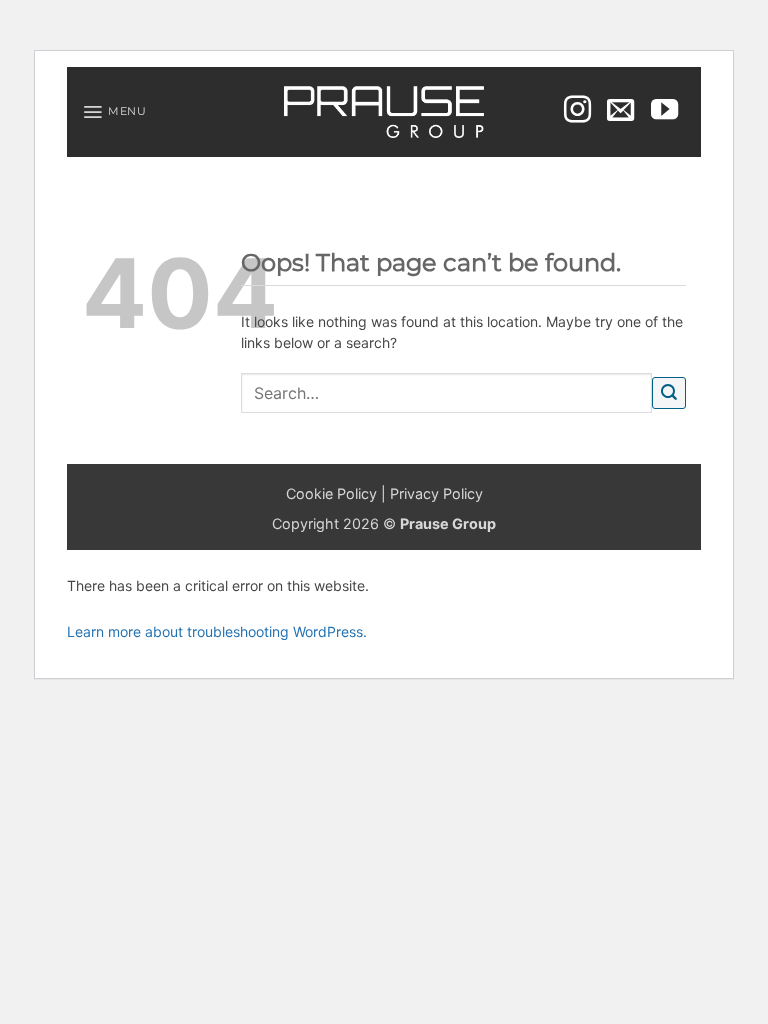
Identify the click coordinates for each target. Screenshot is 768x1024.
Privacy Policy (436, 493)
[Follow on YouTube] (664, 111)
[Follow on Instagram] (577, 111)
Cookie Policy (331, 493)
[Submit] (669, 393)
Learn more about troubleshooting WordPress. (217, 631)
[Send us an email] (620, 111)
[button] (114, 112)
